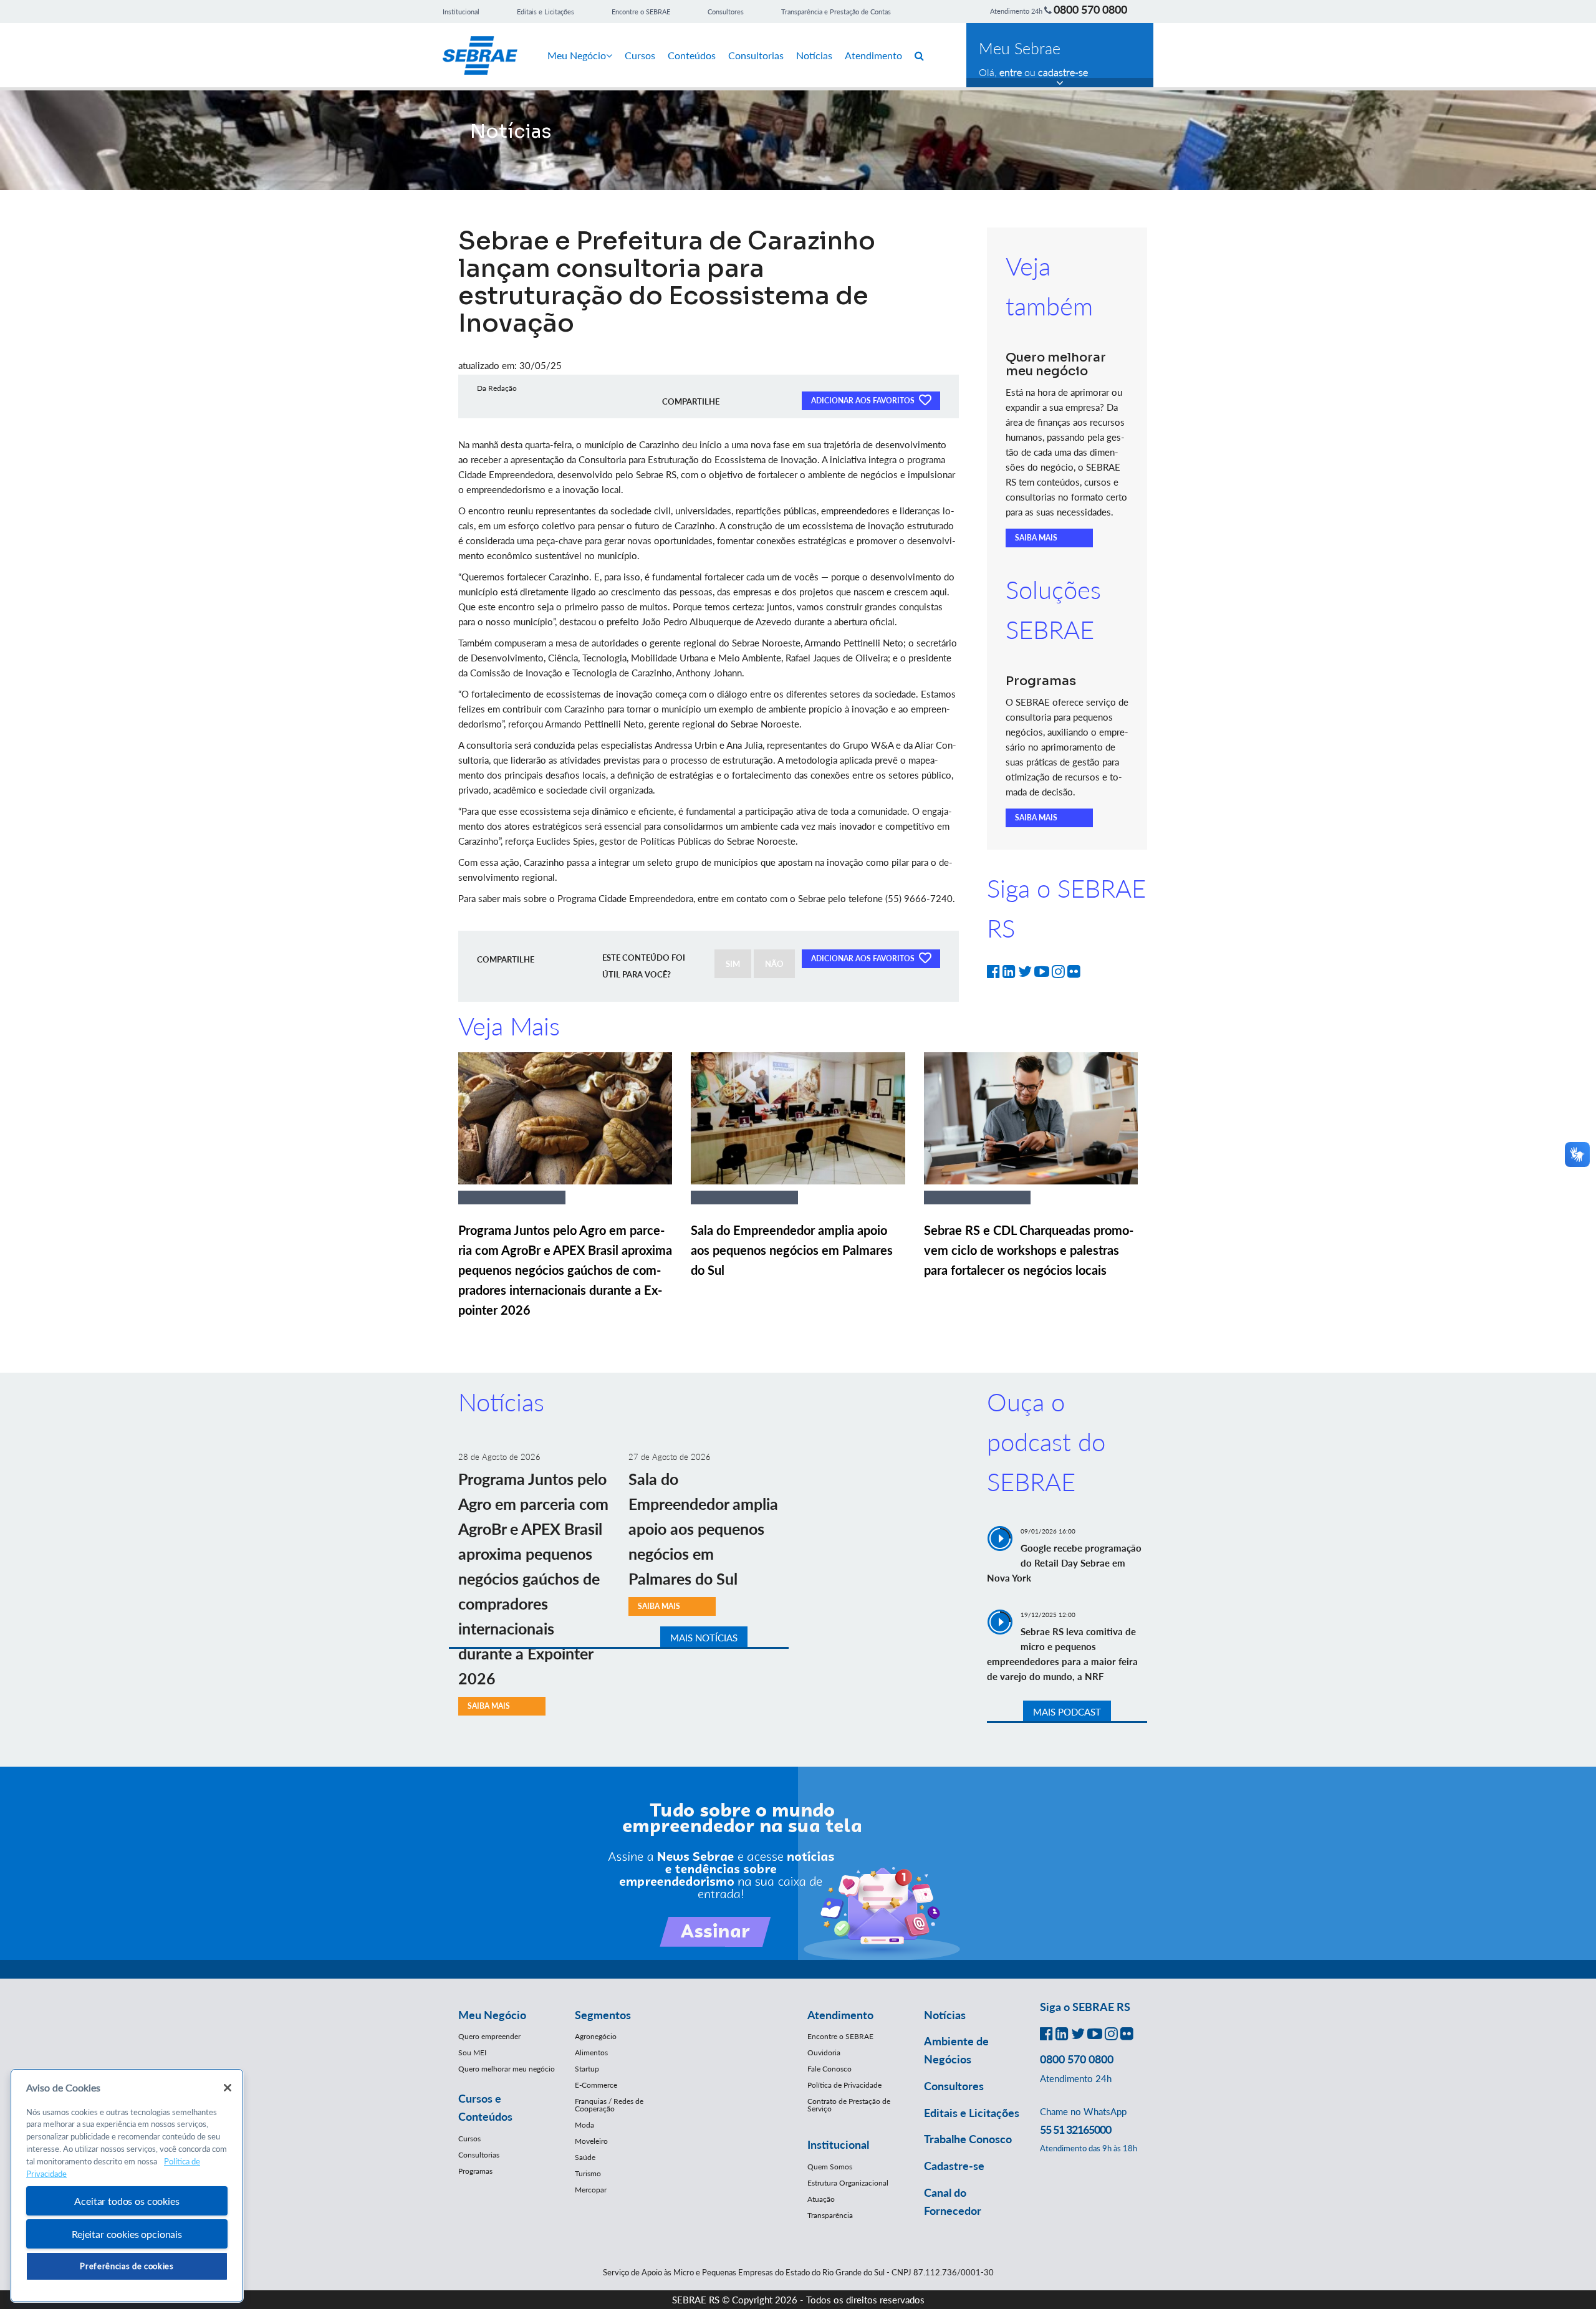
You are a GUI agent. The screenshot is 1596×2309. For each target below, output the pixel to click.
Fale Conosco (829, 2069)
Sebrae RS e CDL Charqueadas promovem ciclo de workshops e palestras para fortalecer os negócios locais (1029, 1250)
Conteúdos (692, 55)
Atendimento (873, 55)
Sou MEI (472, 2052)
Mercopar (591, 2190)
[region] (127, 2186)
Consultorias (756, 55)
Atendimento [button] (840, 2015)
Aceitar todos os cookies (127, 2201)
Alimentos (591, 2052)
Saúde (585, 2157)
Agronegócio (596, 2036)
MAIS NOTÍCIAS (704, 1638)
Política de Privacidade (844, 2085)
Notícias (814, 55)
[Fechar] (228, 2088)
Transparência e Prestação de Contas (836, 12)
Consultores (726, 12)
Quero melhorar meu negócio (507, 2069)
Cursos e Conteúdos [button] (485, 2107)
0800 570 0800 (1090, 9)
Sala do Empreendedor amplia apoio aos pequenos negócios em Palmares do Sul (792, 1250)
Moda (584, 2125)
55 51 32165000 (1075, 2129)
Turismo (588, 2173)
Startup (587, 2069)
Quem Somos (830, 2167)
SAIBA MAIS (1036, 538)
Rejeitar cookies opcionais (127, 2234)
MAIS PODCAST (1067, 1712)
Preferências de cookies (127, 2266)
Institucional (461, 12)
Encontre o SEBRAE (641, 12)
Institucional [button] (838, 2144)
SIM (733, 964)
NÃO (774, 964)
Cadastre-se (954, 2166)
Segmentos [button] (603, 2015)
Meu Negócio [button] (492, 2015)
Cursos (640, 55)
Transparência (830, 2215)
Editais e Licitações (546, 12)
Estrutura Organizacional (848, 2183)
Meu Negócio (577, 55)
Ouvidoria (824, 2052)
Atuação (821, 2199)
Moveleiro (591, 2141)
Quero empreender (489, 2036)
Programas (475, 2171)
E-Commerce (596, 2085)
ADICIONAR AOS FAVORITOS (864, 401)
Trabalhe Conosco (968, 2139)
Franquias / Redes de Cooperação (609, 2105)
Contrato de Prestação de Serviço (849, 2105)
